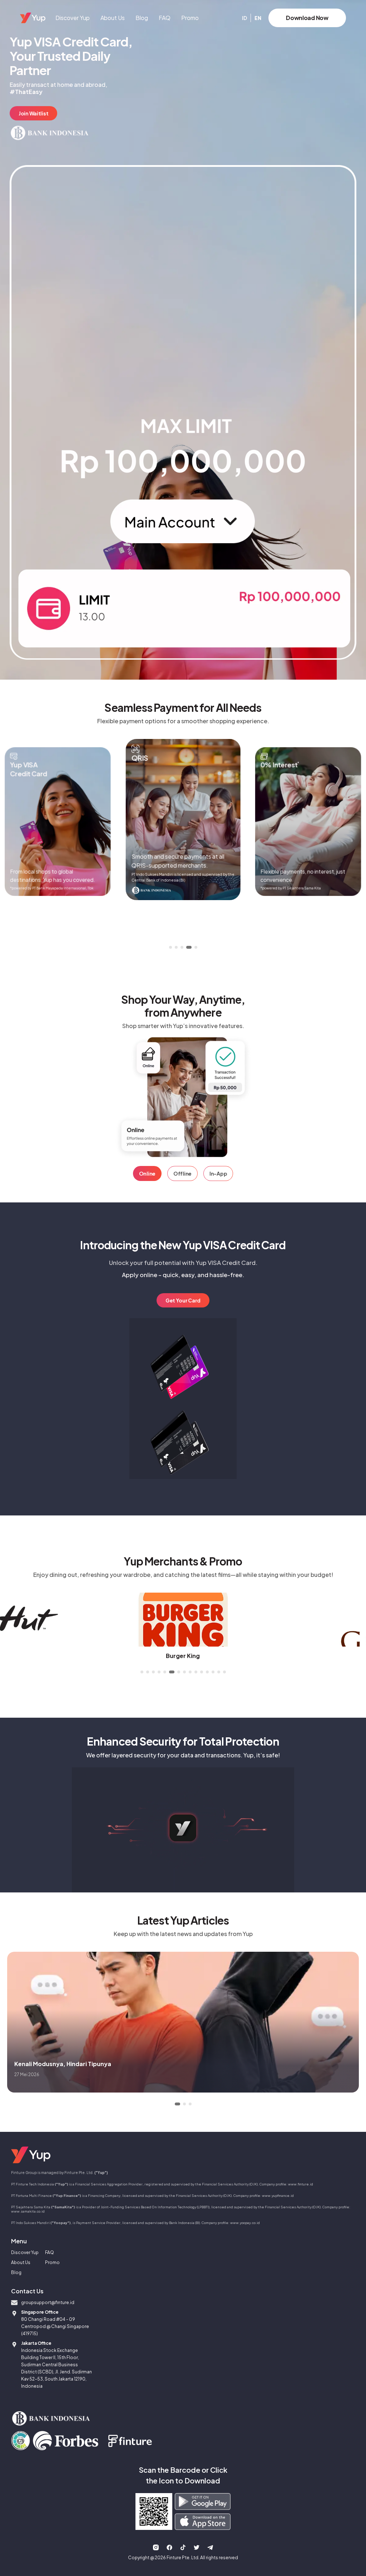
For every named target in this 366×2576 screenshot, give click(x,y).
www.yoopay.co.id (245, 2223)
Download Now (307, 18)
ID (244, 18)
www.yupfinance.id (278, 2195)
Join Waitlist (33, 113)
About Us (113, 18)
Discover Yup (73, 18)
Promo (190, 18)
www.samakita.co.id (28, 2211)
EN (258, 18)
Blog (142, 18)
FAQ (165, 18)
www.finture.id (301, 2184)
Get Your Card (183, 1300)
